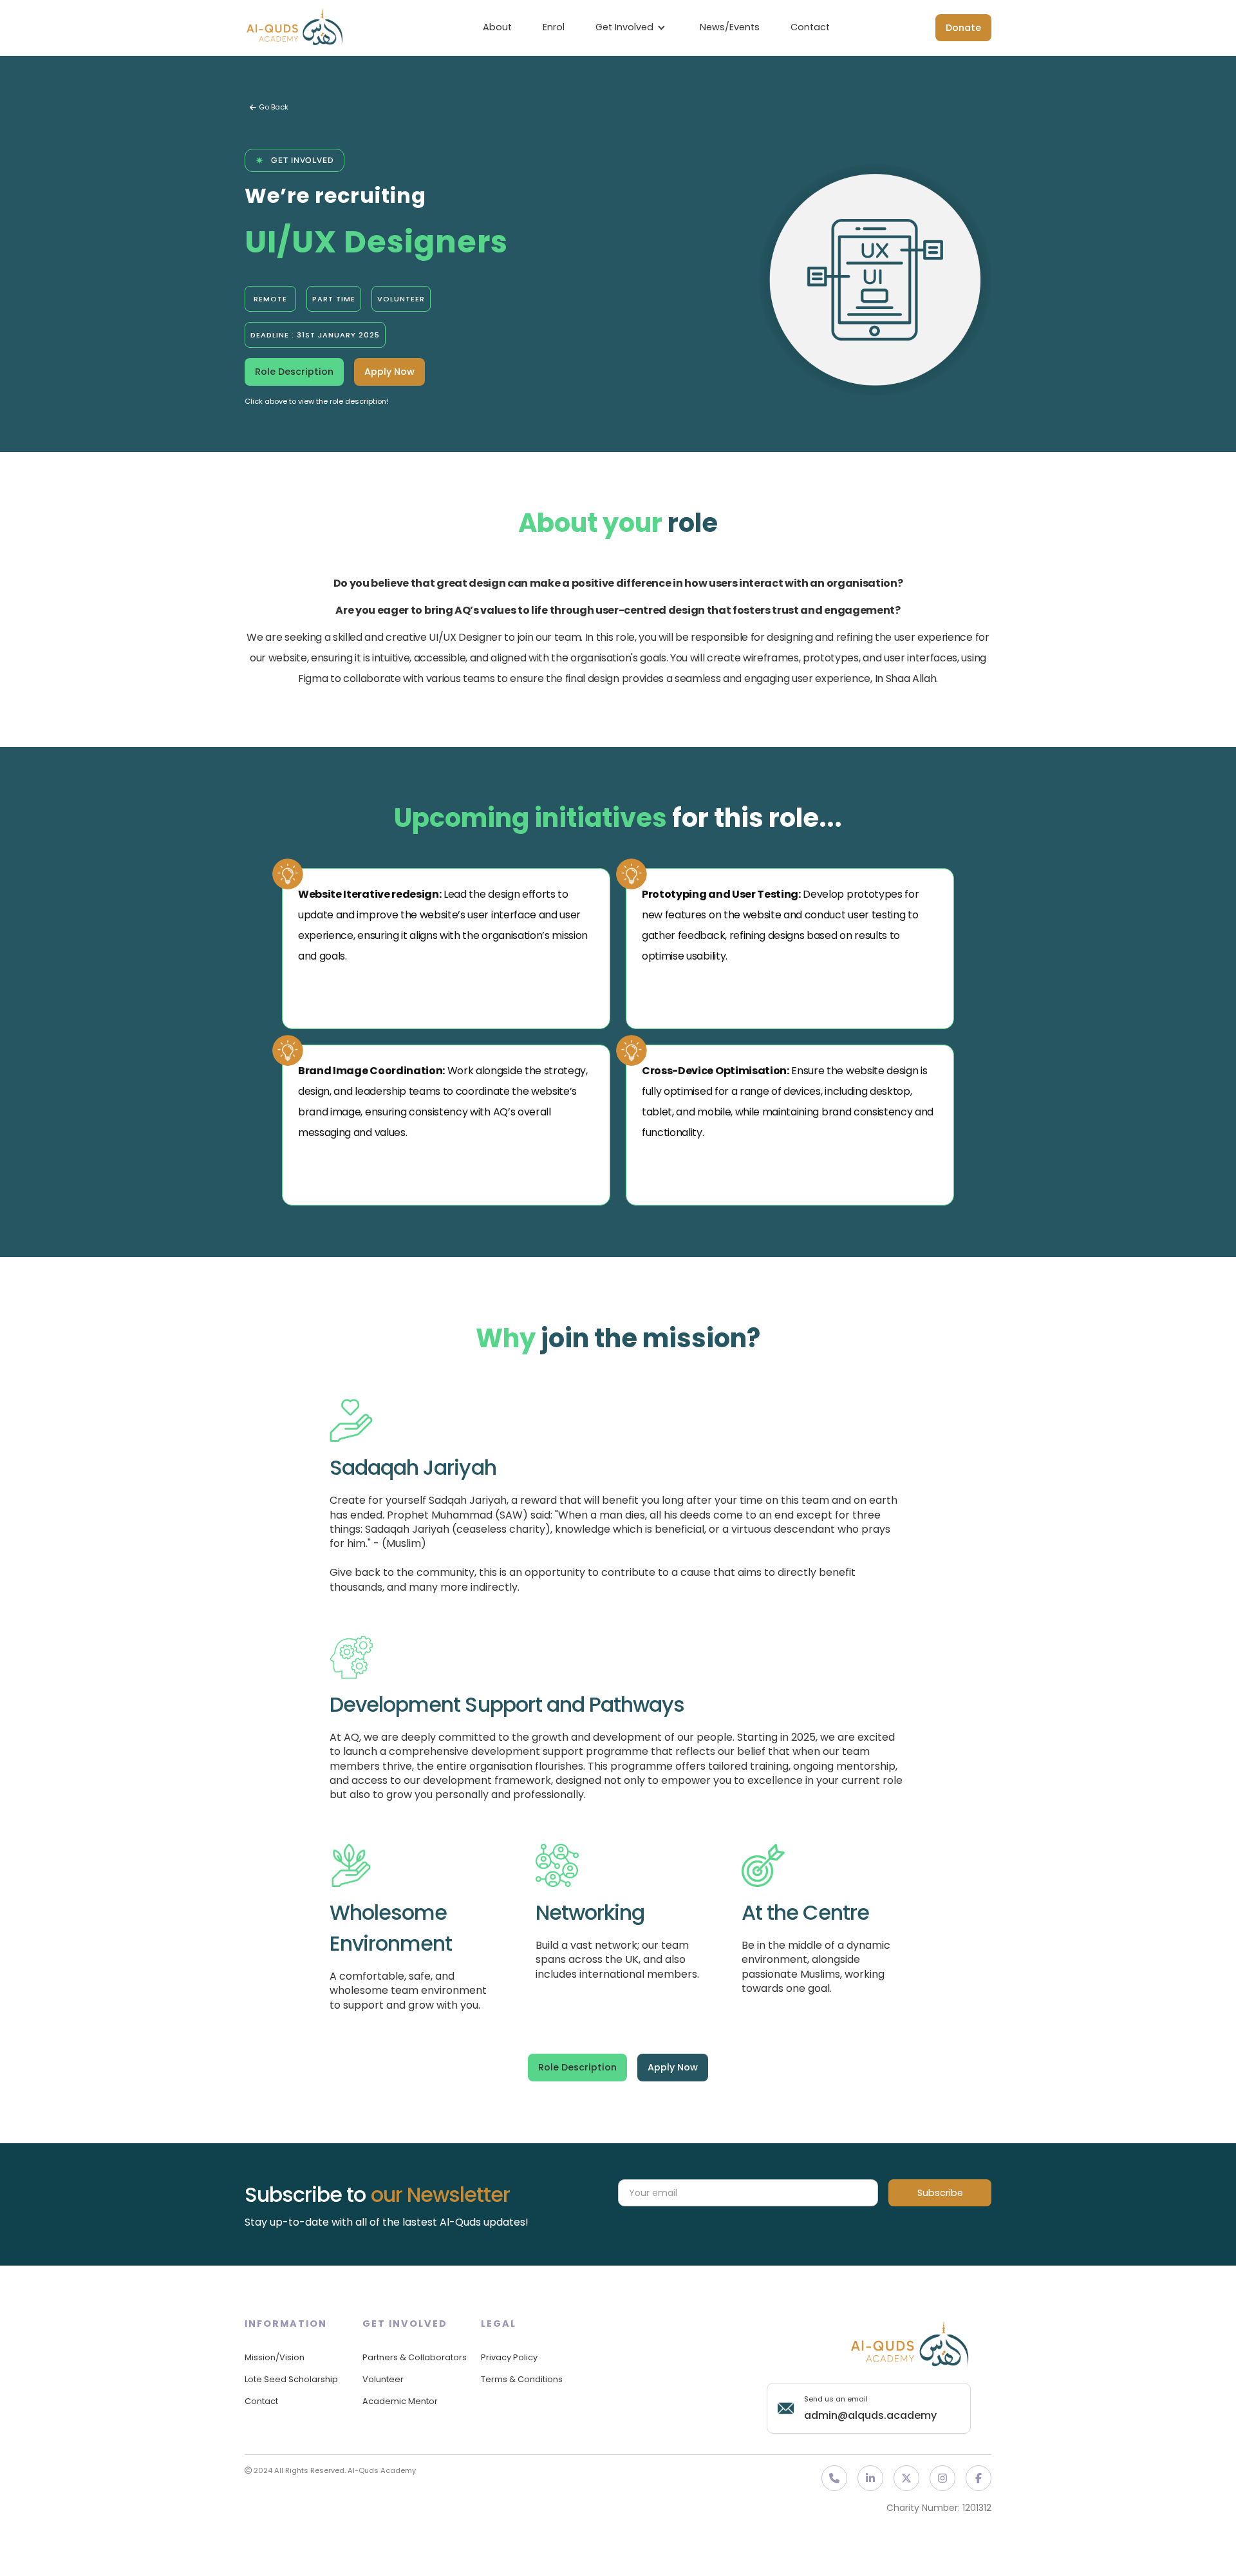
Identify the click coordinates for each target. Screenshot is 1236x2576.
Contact (810, 27)
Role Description (294, 372)
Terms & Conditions (522, 2379)
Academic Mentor (400, 2401)
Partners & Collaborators (415, 2357)
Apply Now (389, 372)
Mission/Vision (275, 2357)
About (497, 27)
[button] (632, 28)
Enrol (554, 27)
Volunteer (383, 2379)
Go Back (269, 107)
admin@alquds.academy (870, 2415)
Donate (963, 28)
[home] (295, 28)
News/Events (730, 27)
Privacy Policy (509, 2357)
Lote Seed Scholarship (291, 2379)
